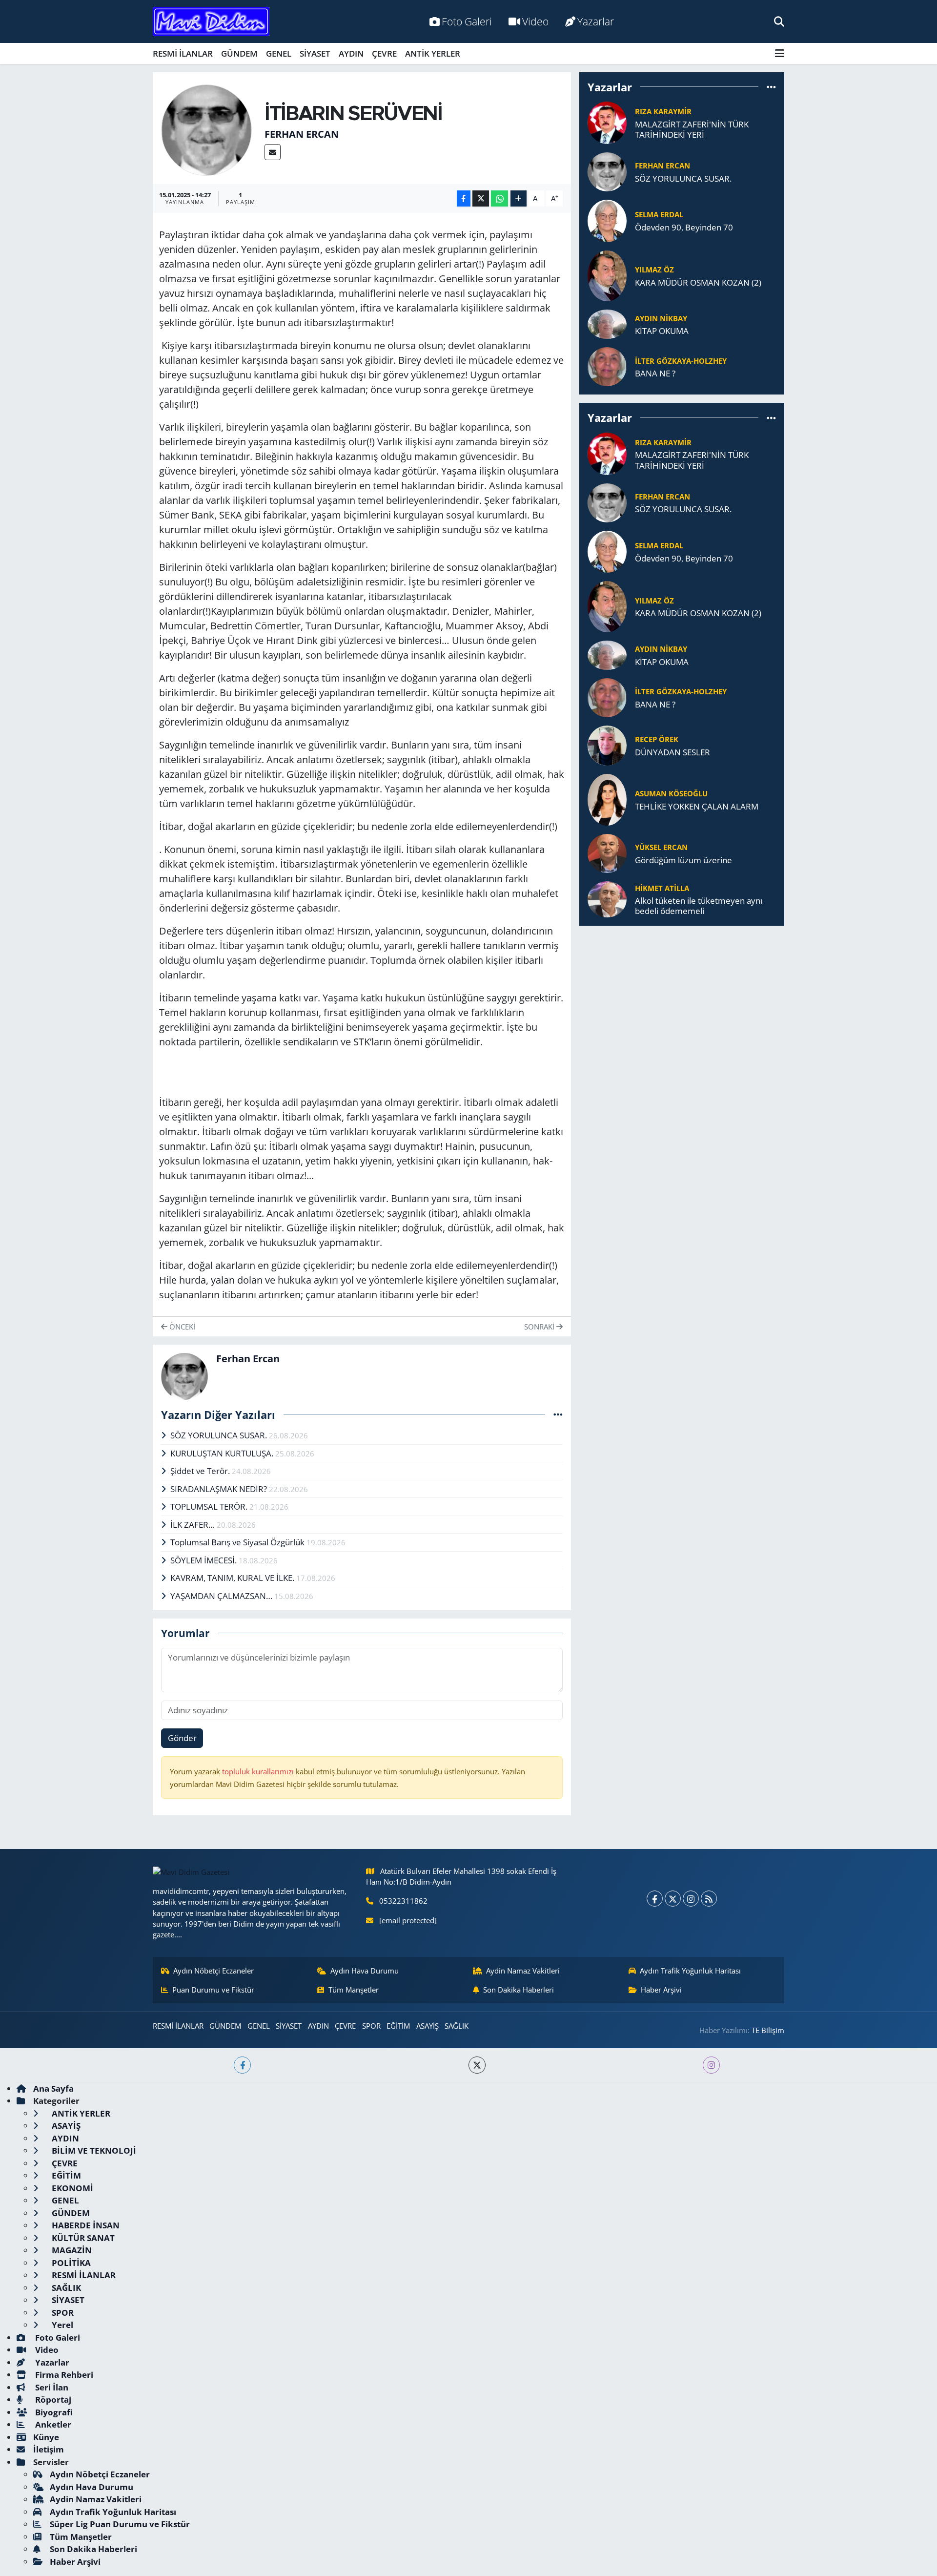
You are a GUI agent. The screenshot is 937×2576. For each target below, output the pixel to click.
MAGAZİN (71, 2250)
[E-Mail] (273, 152)
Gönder (182, 1738)
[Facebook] (655, 1899)
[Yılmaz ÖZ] (607, 275)
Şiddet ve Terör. (201, 1471)
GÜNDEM (239, 53)
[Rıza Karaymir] (607, 122)
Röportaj (52, 2399)
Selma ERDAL (659, 214)
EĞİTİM (398, 2026)
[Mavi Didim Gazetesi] (211, 22)
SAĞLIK (457, 2026)
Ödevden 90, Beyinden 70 (684, 227)
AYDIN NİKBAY (661, 318)
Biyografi (53, 2412)
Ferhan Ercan (302, 134)
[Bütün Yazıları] (558, 1414)
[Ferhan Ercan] (207, 129)
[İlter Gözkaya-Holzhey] (607, 366)
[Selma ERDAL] (607, 220)
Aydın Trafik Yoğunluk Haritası (690, 1971)
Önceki (181, 1327)
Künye (46, 2437)
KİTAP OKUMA (662, 331)
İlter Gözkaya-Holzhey (681, 361)
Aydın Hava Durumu (365, 1971)
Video (535, 21)
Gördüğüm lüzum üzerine (683, 860)
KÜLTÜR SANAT (82, 2238)
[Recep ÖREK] (607, 745)
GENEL (279, 53)
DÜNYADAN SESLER (672, 752)
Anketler (52, 2424)
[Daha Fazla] (519, 198)
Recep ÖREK (657, 739)
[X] (673, 1899)
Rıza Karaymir (663, 111)
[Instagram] (691, 1899)
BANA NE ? (655, 373)
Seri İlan (51, 2387)
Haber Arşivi (661, 1990)
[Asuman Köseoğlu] (607, 799)
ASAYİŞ (428, 2026)
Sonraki (540, 1327)
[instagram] (711, 2065)
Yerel (61, 2325)
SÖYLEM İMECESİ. (204, 1560)
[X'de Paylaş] (481, 198)
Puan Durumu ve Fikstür (213, 1990)
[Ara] (779, 21)
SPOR (371, 2026)
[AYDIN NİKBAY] (607, 323)
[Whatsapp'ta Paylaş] (499, 198)
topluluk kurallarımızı (259, 1771)
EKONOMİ (71, 2188)
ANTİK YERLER (433, 53)
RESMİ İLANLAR (183, 53)
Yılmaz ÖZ (654, 270)
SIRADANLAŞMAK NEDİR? (220, 1489)
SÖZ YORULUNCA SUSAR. (220, 1435)
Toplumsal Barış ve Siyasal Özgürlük (238, 1542)
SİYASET (315, 53)
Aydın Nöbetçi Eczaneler (214, 1971)
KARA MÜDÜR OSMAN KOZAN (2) (698, 282)
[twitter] (477, 2065)
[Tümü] (771, 87)
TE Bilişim (768, 2030)
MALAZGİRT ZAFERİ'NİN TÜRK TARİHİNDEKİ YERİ (692, 130)
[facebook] (242, 2065)
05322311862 (403, 1901)
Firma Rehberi (63, 2375)
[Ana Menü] (780, 53)
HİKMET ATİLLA (662, 888)
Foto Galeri (467, 21)
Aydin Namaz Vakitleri (523, 1971)
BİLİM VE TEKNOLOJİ (93, 2150)
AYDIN (351, 53)
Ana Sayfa (53, 2088)
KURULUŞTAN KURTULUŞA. (223, 1453)
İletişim (49, 2449)
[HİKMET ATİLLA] (607, 899)
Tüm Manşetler (354, 1990)
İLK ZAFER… (194, 1525)
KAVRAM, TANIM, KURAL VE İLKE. (233, 1578)
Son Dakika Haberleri (519, 1990)
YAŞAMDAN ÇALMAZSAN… (222, 1596)
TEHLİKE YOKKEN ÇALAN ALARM (697, 806)
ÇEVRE (384, 53)
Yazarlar (596, 21)
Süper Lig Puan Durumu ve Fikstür (120, 2524)
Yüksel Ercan (661, 847)
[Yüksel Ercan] (607, 853)
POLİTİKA (70, 2263)
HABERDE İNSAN (85, 2225)
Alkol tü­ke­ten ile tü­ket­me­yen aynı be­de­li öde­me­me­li (699, 906)
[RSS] (709, 1899)
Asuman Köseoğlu (671, 793)
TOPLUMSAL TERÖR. (210, 1506)
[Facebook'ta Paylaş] (464, 198)
